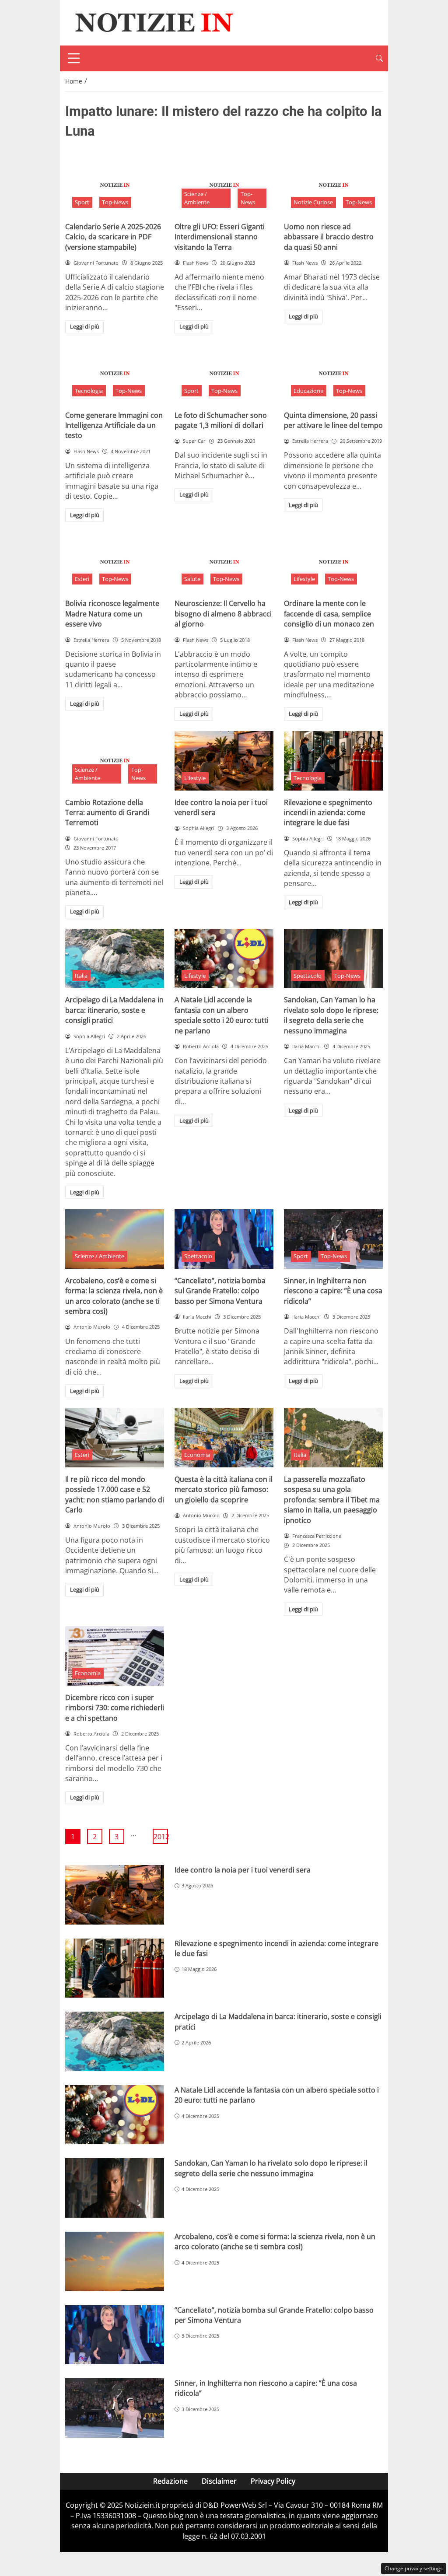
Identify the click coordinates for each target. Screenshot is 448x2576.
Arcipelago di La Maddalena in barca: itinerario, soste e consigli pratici (114, 1010)
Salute (192, 579)
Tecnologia (89, 391)
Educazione (308, 391)
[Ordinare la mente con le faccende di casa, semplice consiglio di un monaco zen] (333, 562)
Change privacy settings (414, 2568)
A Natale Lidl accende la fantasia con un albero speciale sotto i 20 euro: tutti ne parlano (222, 1015)
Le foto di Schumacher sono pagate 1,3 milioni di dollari (221, 420)
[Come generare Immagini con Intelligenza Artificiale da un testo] (115, 374)
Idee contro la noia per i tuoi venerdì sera (243, 1870)
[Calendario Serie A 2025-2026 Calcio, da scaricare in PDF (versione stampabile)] (115, 185)
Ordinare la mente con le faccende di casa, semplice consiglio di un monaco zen (329, 614)
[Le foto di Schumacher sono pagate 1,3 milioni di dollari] (224, 374)
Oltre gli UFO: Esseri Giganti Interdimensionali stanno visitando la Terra (220, 237)
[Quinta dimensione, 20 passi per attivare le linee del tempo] (333, 374)
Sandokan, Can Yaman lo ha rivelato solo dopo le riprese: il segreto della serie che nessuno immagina (331, 1015)
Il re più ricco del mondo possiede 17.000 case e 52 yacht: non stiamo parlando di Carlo (115, 1494)
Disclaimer (219, 2481)
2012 (161, 1837)
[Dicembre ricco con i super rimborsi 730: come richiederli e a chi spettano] (115, 1656)
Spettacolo (308, 976)
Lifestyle (304, 579)
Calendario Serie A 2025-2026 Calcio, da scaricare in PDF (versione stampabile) (113, 237)
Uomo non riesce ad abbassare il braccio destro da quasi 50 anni (329, 237)
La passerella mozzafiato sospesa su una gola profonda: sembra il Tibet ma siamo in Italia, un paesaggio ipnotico (332, 1500)
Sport (82, 202)
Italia (81, 976)
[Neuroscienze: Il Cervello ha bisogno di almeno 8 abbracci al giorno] (224, 562)
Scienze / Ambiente (197, 198)
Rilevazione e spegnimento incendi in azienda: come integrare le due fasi (328, 813)
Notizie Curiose (313, 202)
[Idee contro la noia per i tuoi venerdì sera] (224, 761)
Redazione (170, 2481)
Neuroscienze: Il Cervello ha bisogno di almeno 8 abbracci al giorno (223, 614)
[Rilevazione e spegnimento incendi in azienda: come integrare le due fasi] (333, 761)
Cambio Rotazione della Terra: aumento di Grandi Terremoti (107, 813)
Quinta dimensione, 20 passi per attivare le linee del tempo (333, 420)
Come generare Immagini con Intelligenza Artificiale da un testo (114, 425)
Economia (197, 1455)
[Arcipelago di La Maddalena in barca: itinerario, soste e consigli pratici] (115, 959)
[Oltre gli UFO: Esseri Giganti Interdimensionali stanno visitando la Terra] (224, 185)
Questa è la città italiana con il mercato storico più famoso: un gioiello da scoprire (224, 1489)
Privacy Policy (273, 2481)
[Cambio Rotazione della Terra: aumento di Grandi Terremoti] (115, 761)
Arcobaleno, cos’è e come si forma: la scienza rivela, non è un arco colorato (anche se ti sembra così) (114, 1296)
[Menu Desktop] (74, 58)
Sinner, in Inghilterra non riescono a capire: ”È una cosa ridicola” (333, 1291)
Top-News (115, 202)
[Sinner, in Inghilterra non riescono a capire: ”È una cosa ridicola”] (333, 1239)
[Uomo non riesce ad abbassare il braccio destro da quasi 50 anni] (333, 185)
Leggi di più (85, 326)
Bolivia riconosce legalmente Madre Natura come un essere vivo (112, 614)
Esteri (82, 579)
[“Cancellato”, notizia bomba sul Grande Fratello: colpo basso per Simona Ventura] (224, 1239)
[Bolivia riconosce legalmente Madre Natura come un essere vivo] (115, 562)
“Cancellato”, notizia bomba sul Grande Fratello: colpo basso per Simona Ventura (220, 1291)
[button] (379, 58)
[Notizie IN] (153, 22)
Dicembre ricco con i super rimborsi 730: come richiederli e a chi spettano (115, 1708)
